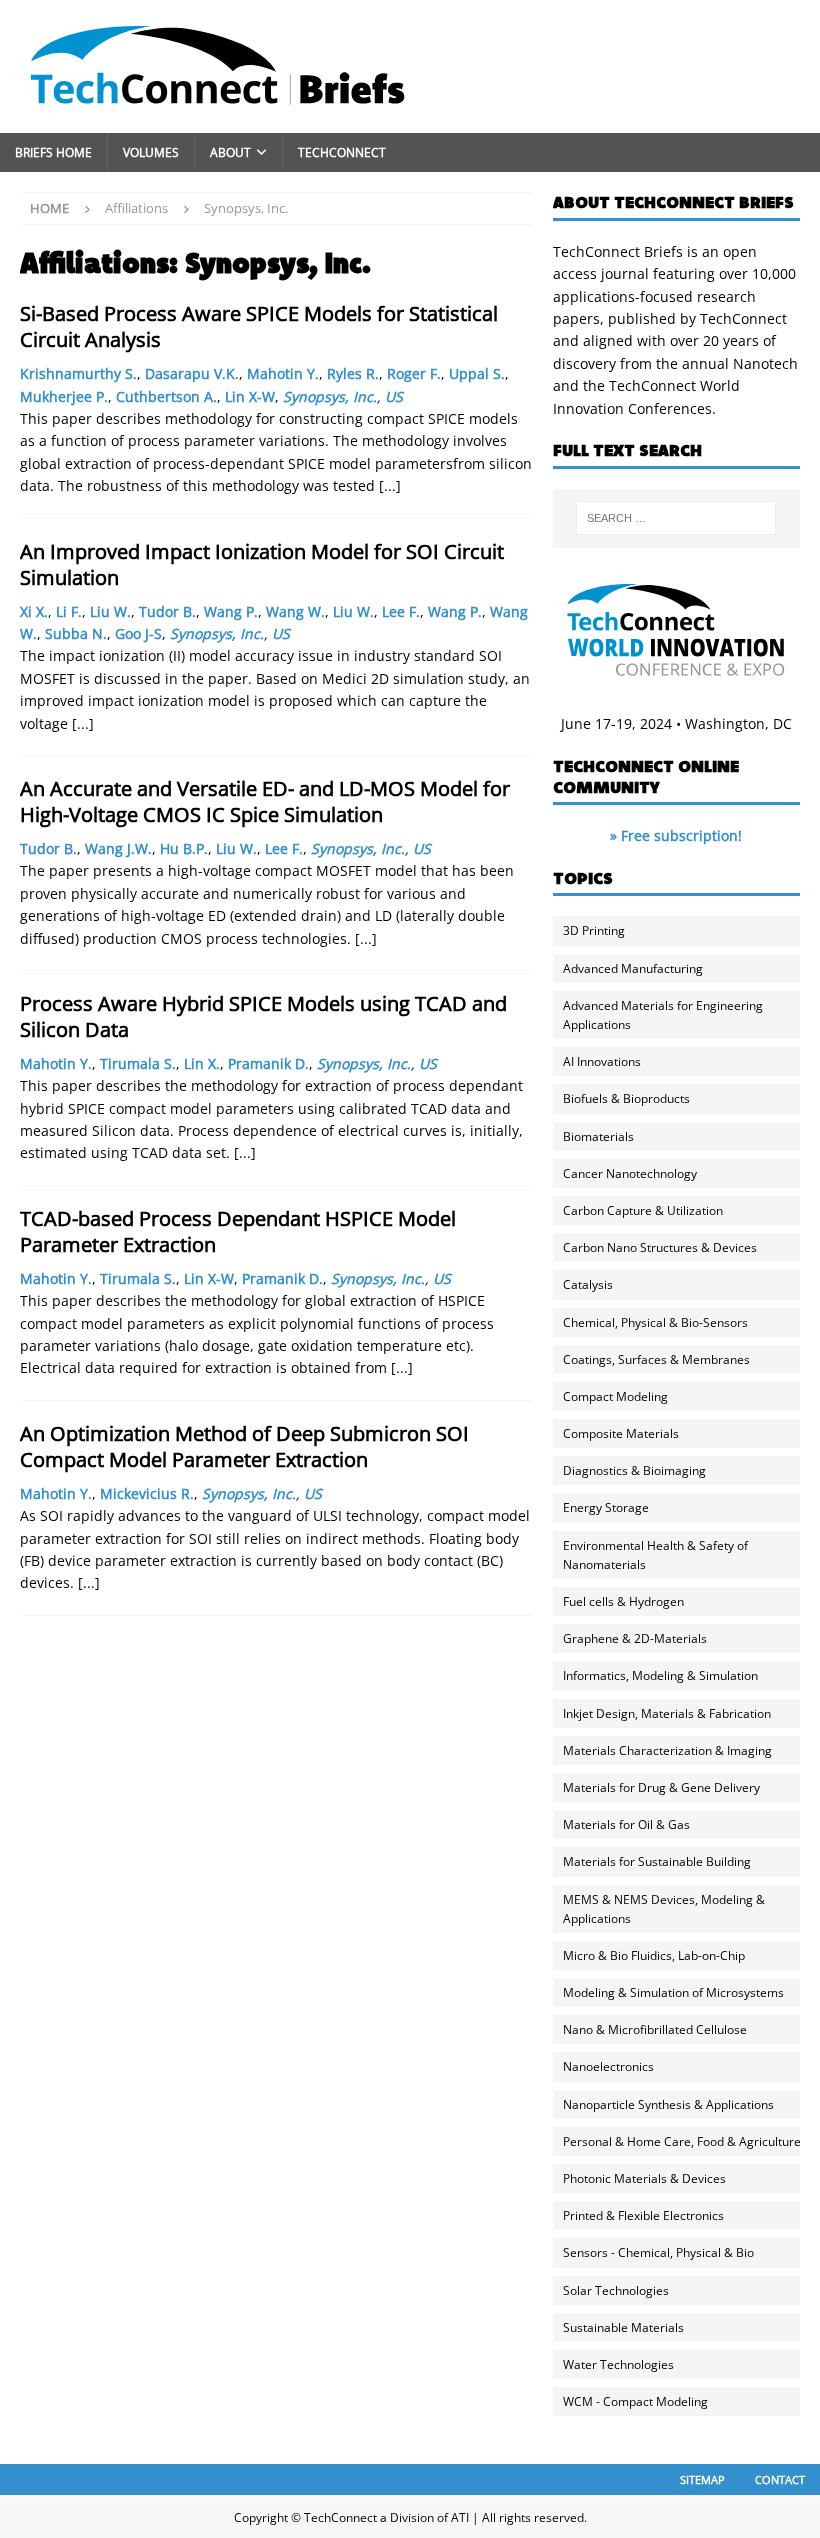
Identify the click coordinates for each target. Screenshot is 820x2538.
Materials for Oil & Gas (626, 1824)
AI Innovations (602, 1061)
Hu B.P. (184, 848)
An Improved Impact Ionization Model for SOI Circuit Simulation (262, 564)
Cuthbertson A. (166, 396)
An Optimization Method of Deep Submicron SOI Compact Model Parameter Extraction (244, 1446)
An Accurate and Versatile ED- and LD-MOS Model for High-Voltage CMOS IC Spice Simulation (265, 801)
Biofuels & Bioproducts (626, 1098)
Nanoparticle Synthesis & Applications (668, 2104)
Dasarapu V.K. (192, 373)
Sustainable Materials (623, 2327)
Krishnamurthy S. (78, 373)
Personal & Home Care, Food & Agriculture (682, 2141)
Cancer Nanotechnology (630, 1173)
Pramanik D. (268, 1063)
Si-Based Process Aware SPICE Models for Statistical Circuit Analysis (259, 326)
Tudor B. (167, 611)
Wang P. (231, 611)
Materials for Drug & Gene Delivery (661, 1787)
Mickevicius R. (147, 1493)
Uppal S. (477, 373)
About (230, 152)
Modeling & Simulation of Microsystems (673, 1992)
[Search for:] (676, 518)
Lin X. (202, 1063)
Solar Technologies (616, 2290)
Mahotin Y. (283, 373)
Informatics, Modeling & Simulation (660, 1675)
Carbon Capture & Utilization (643, 1210)
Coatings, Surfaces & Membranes (656, 1359)
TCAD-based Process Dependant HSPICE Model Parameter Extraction (238, 1231)
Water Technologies (618, 2364)
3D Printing (594, 930)
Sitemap (702, 2479)
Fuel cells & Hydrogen (623, 1601)
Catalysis (588, 1284)
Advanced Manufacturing (633, 968)
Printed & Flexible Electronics (643, 2215)
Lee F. (401, 611)
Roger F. (414, 373)
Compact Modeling (615, 1396)
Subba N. (76, 633)
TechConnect (342, 152)
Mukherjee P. (64, 396)
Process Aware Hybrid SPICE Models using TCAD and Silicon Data (263, 1016)
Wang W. (295, 611)
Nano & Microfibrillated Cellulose (655, 2029)
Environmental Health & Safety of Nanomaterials (655, 1555)
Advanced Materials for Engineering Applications (663, 1015)
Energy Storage (606, 1507)
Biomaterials (598, 1136)
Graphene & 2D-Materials (635, 1638)
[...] (390, 485)
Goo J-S (138, 633)
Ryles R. (353, 373)
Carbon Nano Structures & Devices (660, 1247)
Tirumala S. (138, 1063)
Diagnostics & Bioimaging (634, 1470)
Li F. (69, 611)
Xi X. (34, 611)
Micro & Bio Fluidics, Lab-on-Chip (654, 1955)
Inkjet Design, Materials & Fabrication (667, 1713)
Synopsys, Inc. (330, 396)
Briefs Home (53, 152)
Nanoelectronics (608, 2066)
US (394, 396)
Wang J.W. (118, 848)
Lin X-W (250, 396)
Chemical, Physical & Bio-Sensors (655, 1322)
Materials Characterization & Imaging (667, 1750)
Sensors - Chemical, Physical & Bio (658, 2252)
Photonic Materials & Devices (644, 2178)
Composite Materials (621, 1433)
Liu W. (110, 611)
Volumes (151, 152)
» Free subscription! (676, 835)
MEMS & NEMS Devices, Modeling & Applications (664, 1909)
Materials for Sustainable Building (657, 1861)
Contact (780, 2479)
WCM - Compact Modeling (635, 2401)
